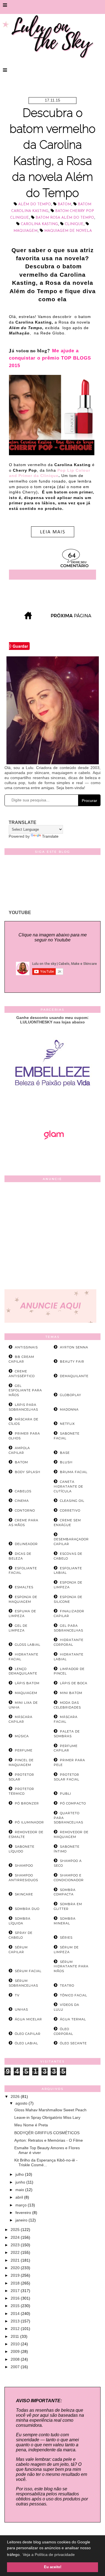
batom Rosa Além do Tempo (65, 218)
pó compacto (73, 1803)
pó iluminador (29, 1822)
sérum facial (28, 1971)
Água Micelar (28, 2019)
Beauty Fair (72, 1362)
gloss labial (28, 1645)
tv (17, 1995)
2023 (16, 2245)
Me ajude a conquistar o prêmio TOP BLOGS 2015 (50, 358)
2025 (16, 2230)
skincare (24, 1894)
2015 (16, 2306)
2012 (16, 2329)
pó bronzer (27, 1803)
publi (66, 1794)
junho (21, 2182)
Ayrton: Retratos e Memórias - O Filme (49, 2140)
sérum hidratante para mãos (71, 1967)
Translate (50, 836)
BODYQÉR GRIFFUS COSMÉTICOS (47, 2133)
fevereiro (24, 2213)
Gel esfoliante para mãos (25, 1391)
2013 (16, 2321)
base (65, 1453)
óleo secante (73, 2043)
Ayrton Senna (74, 1347)
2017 (16, 2291)
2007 (16, 2367)
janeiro (22, 2220)
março (22, 2205)
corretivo (70, 1510)
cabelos (23, 1491)
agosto (22, 2103)
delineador (26, 1544)
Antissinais (26, 1347)
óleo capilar (28, 2034)
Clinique (74, 224)
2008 (16, 2359)
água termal (73, 2019)
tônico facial (73, 1995)
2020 (16, 2268)
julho (20, 2174)
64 (72, 556)
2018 (16, 2283)
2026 (16, 2097)
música (22, 1736)
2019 (16, 2275)
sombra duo (27, 1909)
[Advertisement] (53, 1237)
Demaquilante (74, 1376)
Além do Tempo (35, 204)
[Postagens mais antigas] (72, 618)
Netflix (67, 1424)
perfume (24, 1750)
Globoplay (71, 1395)
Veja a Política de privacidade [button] (49, 2555)
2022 (16, 2252)
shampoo (24, 1866)
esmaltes (24, 1587)
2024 (16, 2237)
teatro (67, 1985)
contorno (25, 1510)
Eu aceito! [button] (53, 2567)
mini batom (71, 1693)
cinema (22, 1501)
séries (66, 1938)
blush (66, 1462)
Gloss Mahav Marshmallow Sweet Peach (50, 2110)
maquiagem (25, 231)
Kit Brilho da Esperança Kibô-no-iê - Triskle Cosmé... (46, 2162)
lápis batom (27, 1683)
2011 (15, 2336)
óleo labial (26, 2043)
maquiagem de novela (68, 231)
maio (20, 2190)
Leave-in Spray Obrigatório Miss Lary (47, 2117)
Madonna (69, 1409)
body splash (28, 1472)
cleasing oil (72, 1501)
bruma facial (74, 1472)
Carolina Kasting (39, 224)
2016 (16, 2298)
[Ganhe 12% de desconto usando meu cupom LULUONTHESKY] (53, 1155)
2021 (16, 2260)
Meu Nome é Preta (31, 2125)
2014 (16, 2314)
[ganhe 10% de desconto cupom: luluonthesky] (53, 1106)
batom (64, 204)
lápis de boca (74, 1683)
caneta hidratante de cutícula (68, 1486)
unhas (21, 2009)
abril (20, 2197)
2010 (16, 2344)
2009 (16, 2351)
